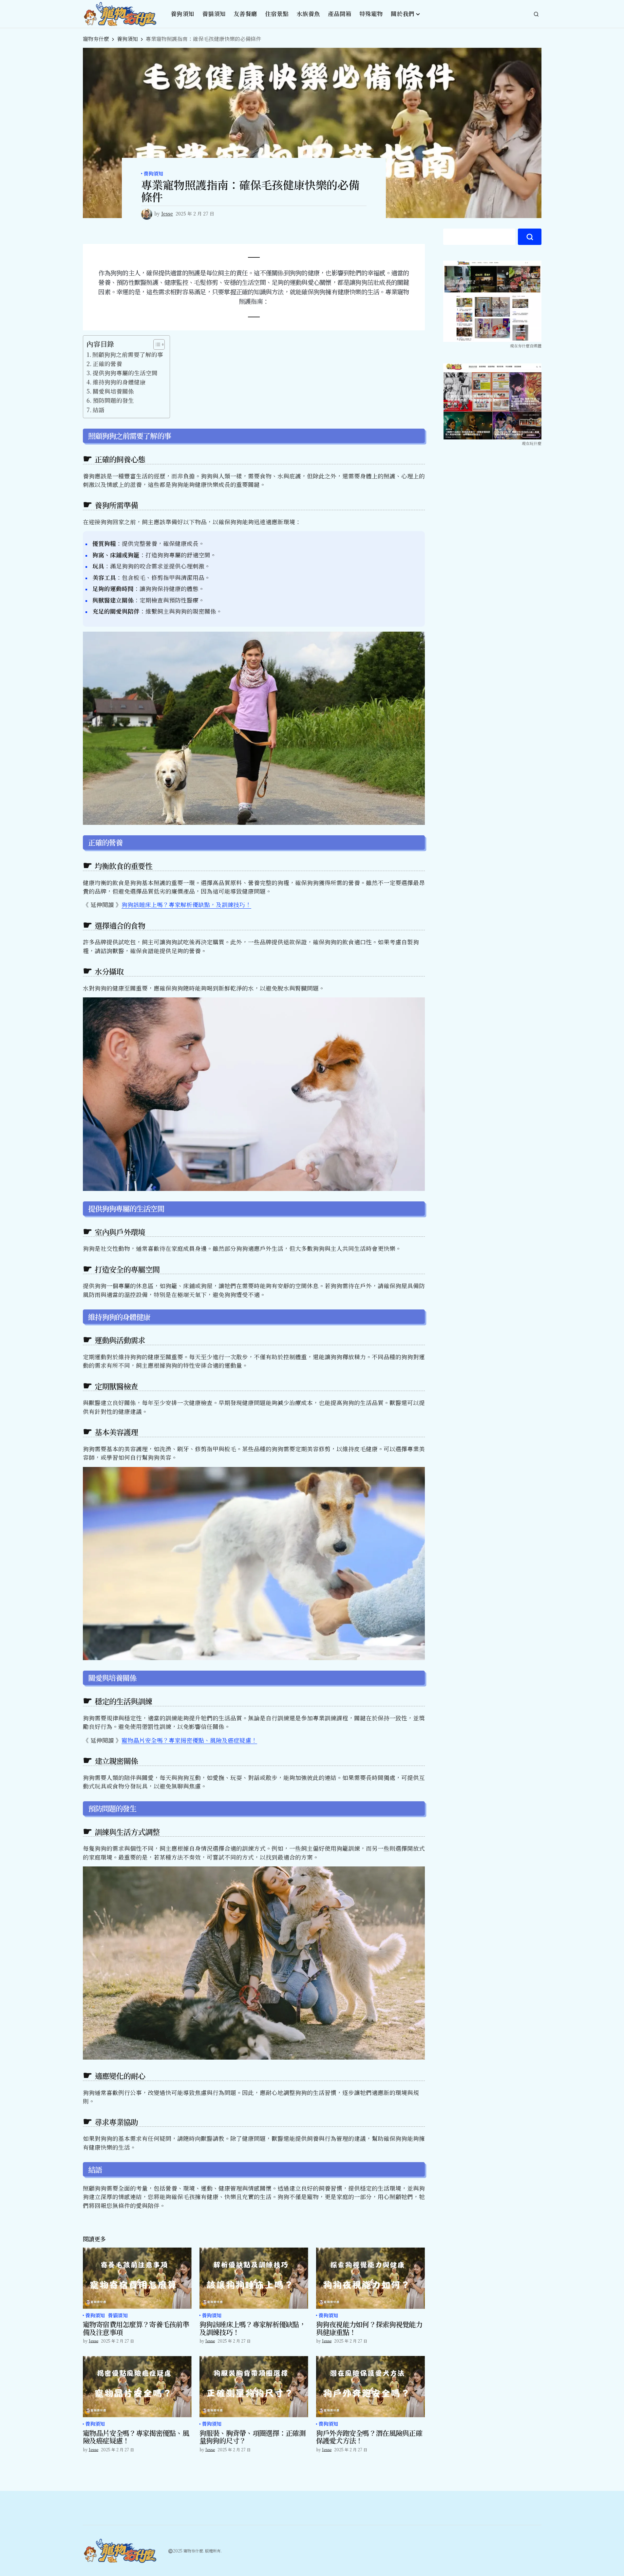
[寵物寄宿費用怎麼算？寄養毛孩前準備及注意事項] (137, 2278)
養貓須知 (118, 2316)
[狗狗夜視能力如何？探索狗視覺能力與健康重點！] (370, 2278)
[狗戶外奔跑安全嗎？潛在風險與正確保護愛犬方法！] (370, 2387)
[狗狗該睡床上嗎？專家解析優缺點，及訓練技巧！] (254, 2278)
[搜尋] (530, 237)
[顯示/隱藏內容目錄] (156, 344)
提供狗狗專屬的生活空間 (125, 373)
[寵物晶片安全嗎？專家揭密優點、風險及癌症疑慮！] (137, 2387)
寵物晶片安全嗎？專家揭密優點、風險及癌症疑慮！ (189, 1740)
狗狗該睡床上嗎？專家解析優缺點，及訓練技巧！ (186, 905)
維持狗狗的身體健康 (119, 382)
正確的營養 (107, 364)
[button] (536, 14)
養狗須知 (127, 39)
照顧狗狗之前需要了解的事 (128, 354)
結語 (99, 410)
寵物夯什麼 (96, 39)
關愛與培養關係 (113, 391)
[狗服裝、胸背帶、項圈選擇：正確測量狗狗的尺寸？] (254, 2387)
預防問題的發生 (113, 400)
